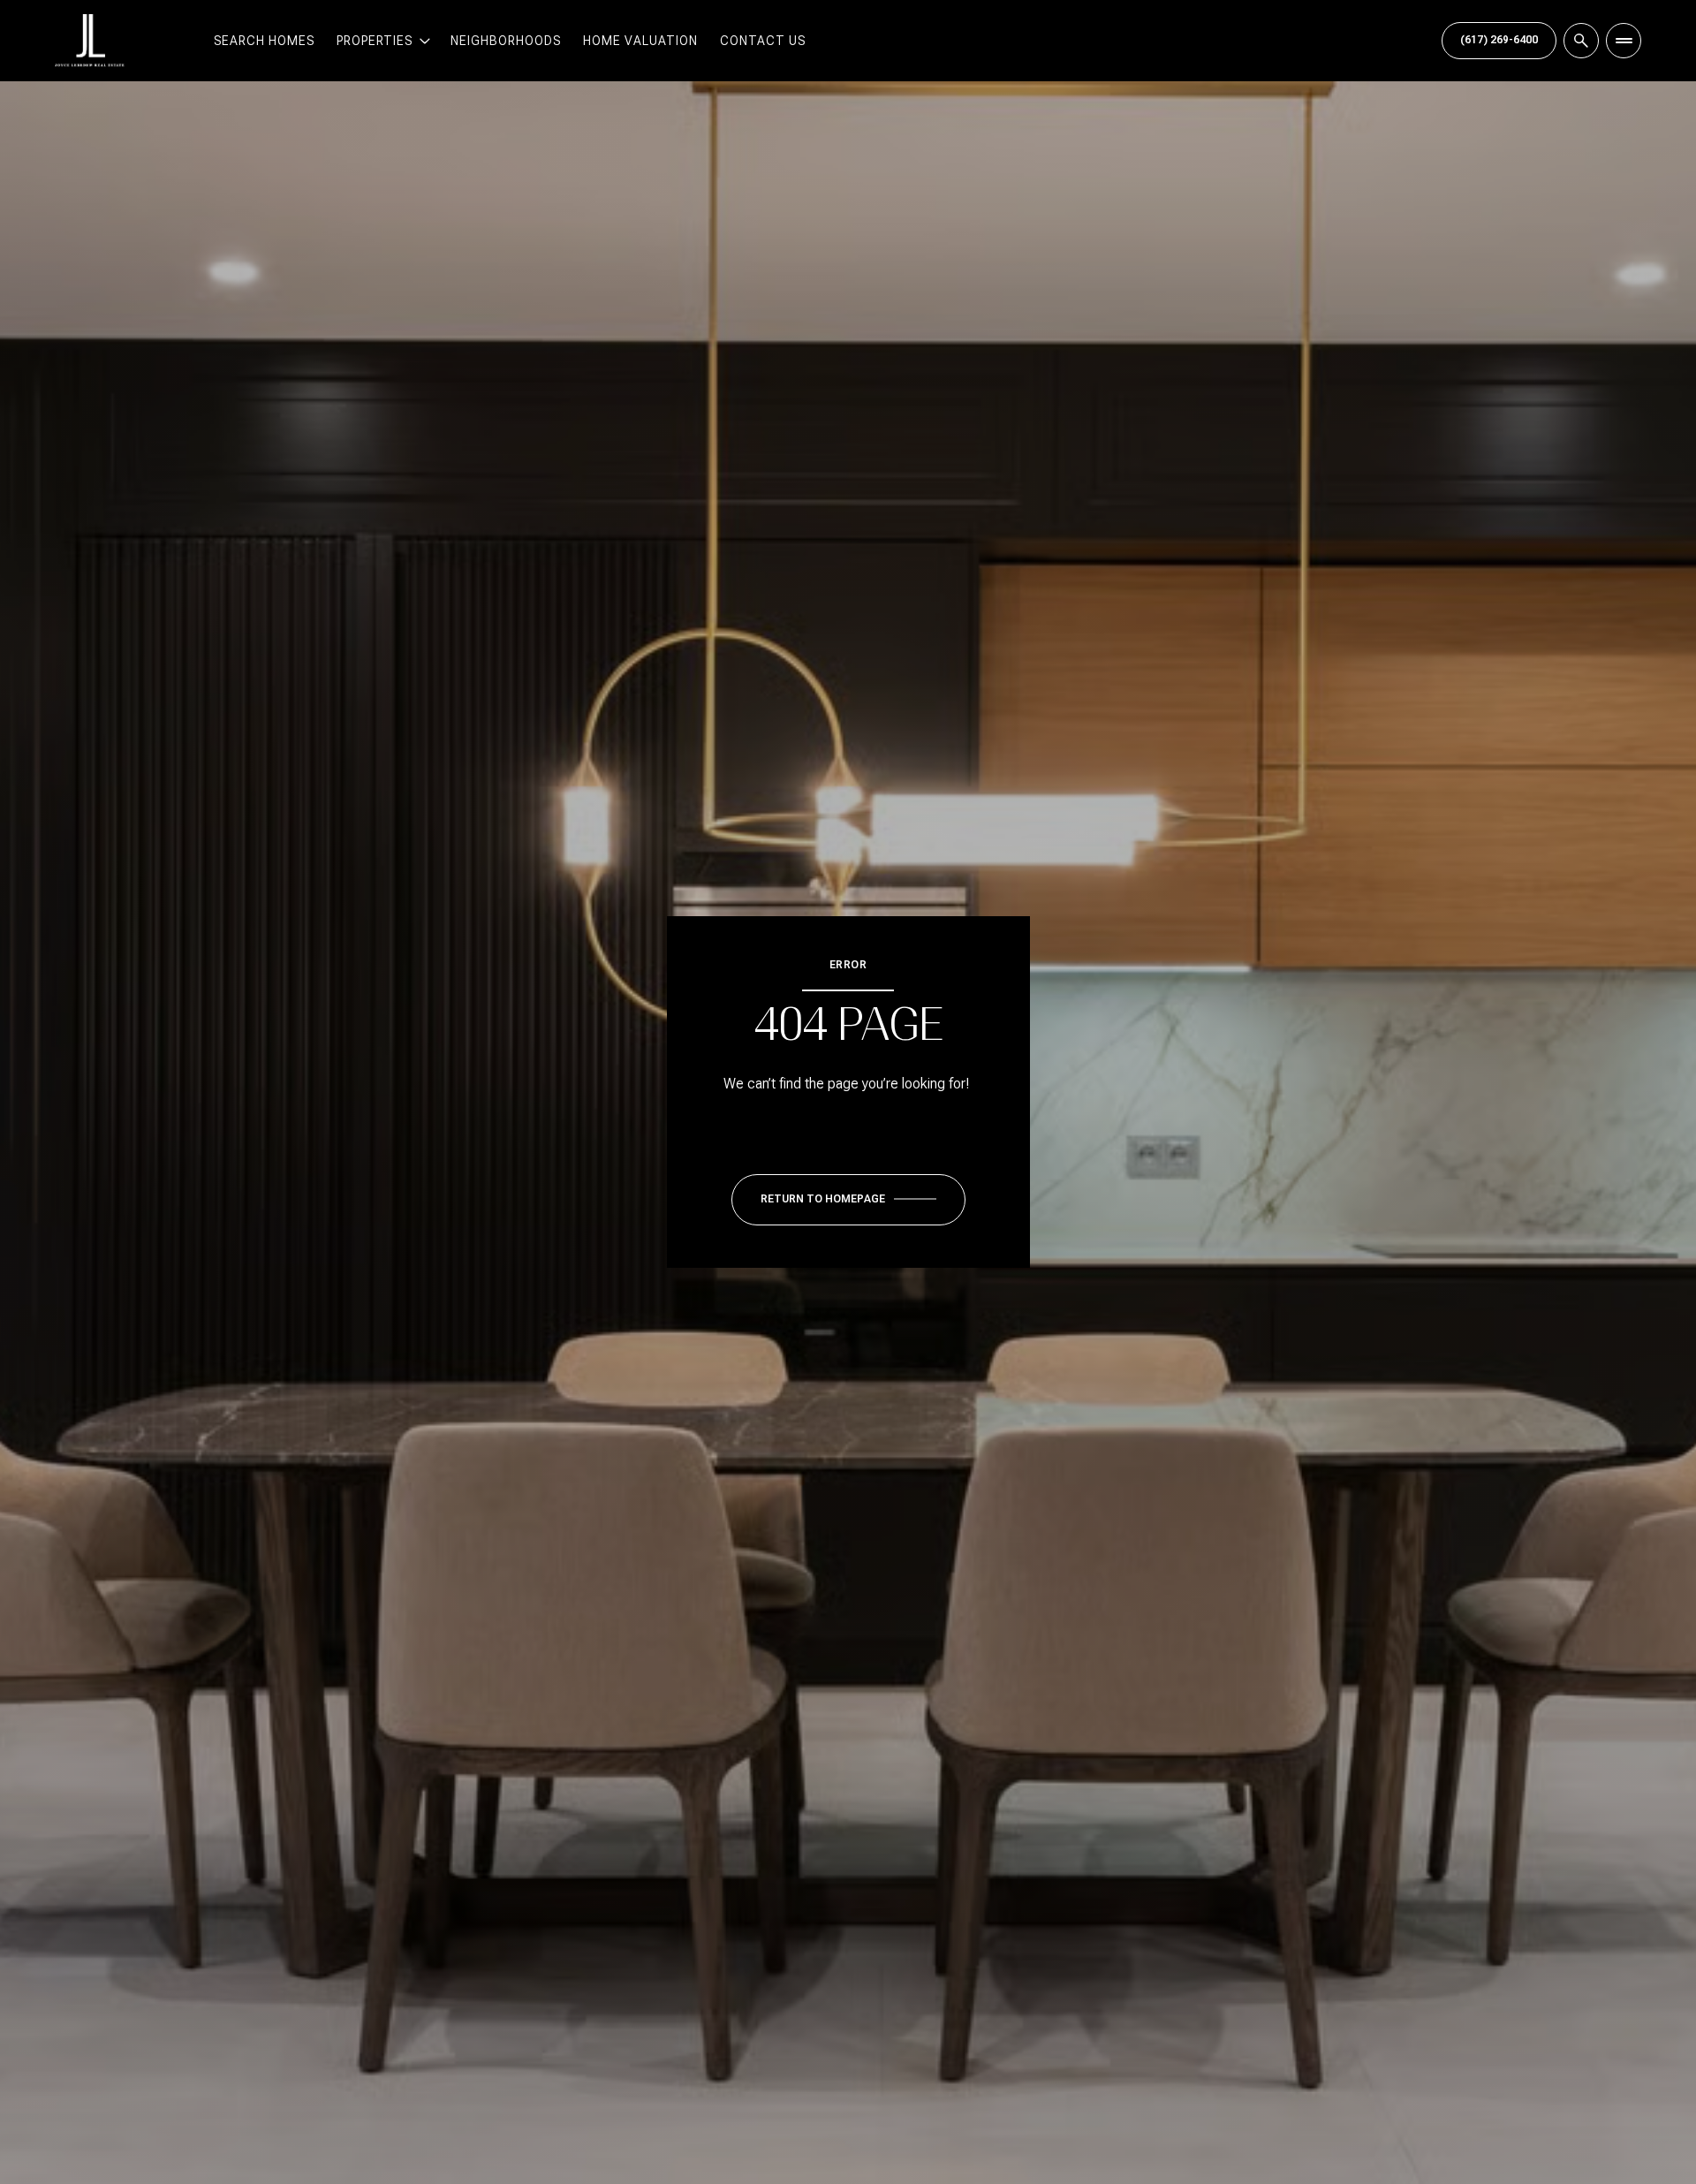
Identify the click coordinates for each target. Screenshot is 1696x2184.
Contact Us (763, 41)
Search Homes (264, 41)
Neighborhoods (506, 41)
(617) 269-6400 (1499, 40)
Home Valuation (640, 41)
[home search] (1581, 41)
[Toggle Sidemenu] (1624, 41)
